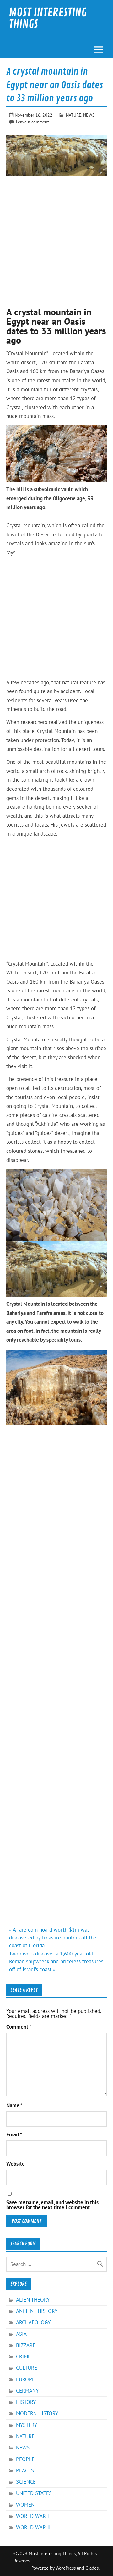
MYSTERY (27, 2425)
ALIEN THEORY (33, 2300)
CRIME (23, 2356)
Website (16, 2164)
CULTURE (27, 2368)
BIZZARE (26, 2345)
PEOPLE (25, 2459)
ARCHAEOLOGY (33, 2322)
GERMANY (27, 2391)
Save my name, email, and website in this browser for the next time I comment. (52, 2205)
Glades (92, 2568)
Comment (19, 2027)
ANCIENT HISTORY (37, 2311)
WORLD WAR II (33, 2527)
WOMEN (25, 2505)
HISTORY (26, 2402)
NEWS (89, 115)
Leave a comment (32, 122)
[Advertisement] (56, 239)
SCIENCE (26, 2482)
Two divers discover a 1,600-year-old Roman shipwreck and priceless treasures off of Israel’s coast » (56, 1961)
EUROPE (25, 2379)
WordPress (66, 2568)
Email (14, 2135)
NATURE (74, 115)
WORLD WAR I (32, 2516)
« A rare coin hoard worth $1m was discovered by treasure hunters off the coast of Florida (53, 1938)
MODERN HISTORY (37, 2413)
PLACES (25, 2470)
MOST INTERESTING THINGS (48, 18)
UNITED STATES (34, 2493)
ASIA (21, 2334)
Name (14, 2105)
